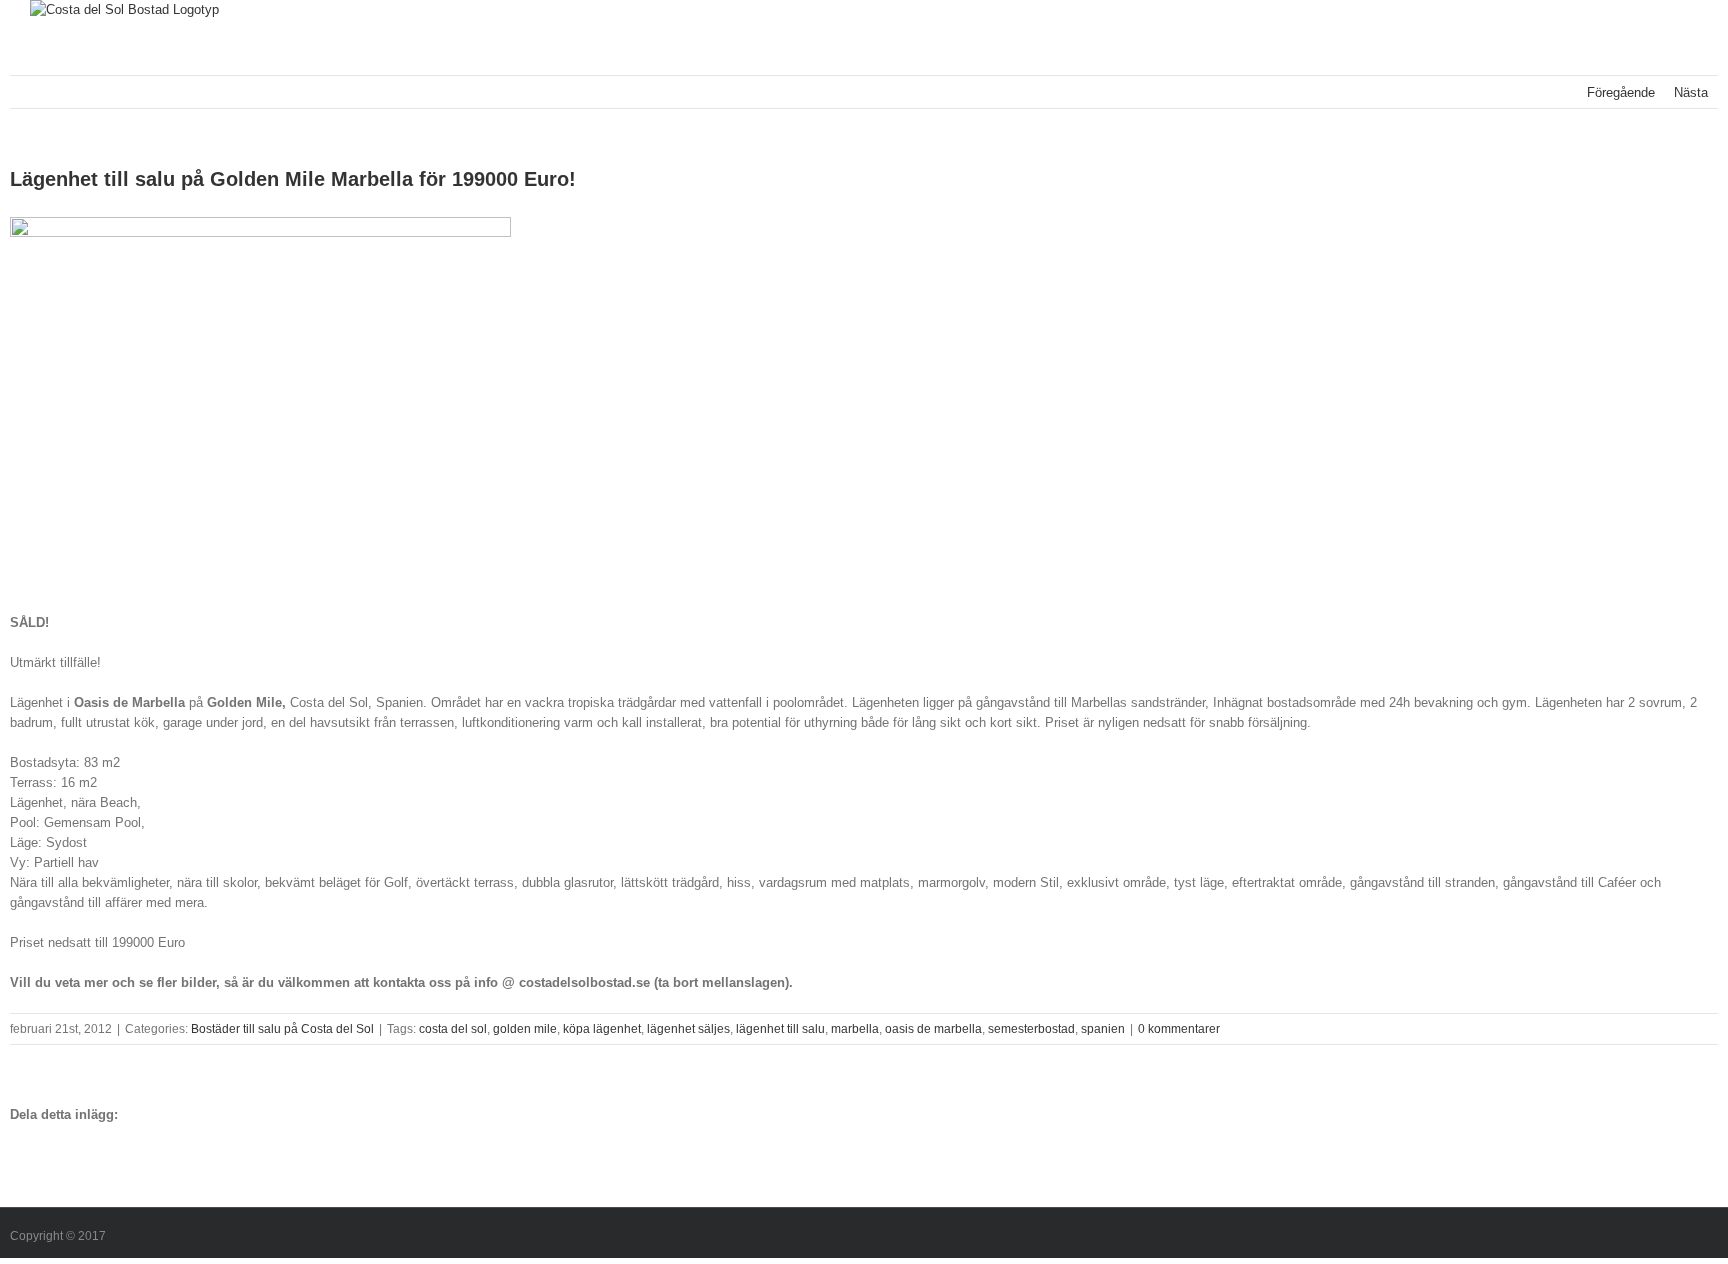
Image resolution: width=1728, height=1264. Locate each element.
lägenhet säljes (688, 1029)
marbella (855, 1029)
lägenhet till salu (780, 1029)
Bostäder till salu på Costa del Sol (282, 1029)
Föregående (1621, 92)
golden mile (525, 1029)
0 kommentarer (1179, 1029)
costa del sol (453, 1029)
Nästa (1691, 92)
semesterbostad (1031, 1029)
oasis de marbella (933, 1029)
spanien (1103, 1029)
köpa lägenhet (602, 1029)
